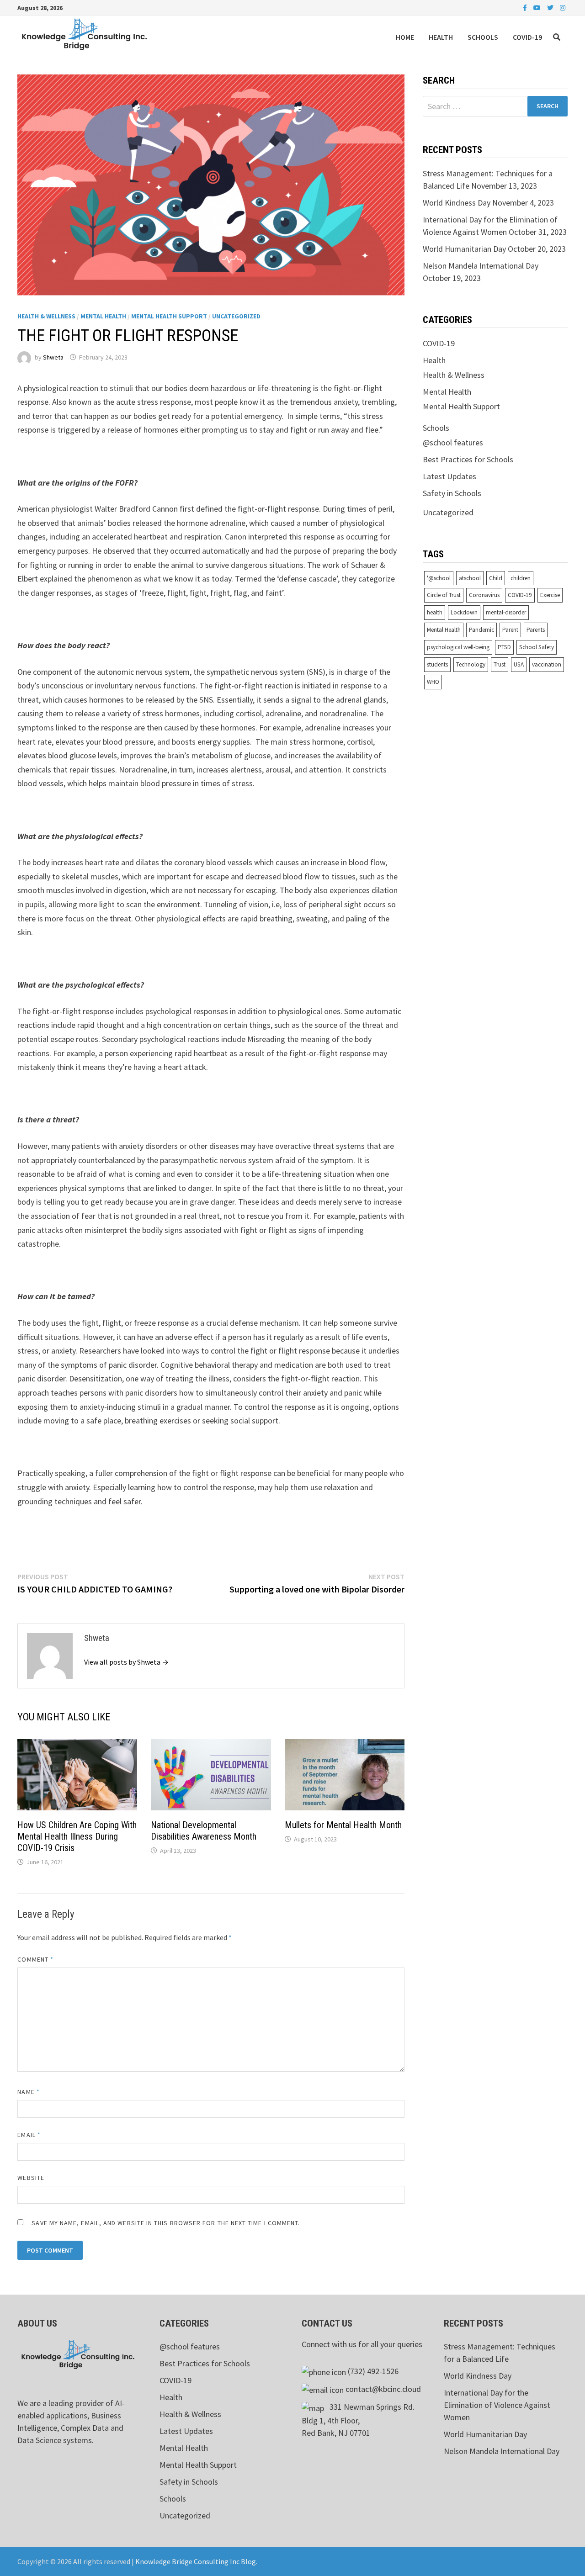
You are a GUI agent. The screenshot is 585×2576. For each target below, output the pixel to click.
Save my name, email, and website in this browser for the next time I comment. (166, 2223)
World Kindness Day (457, 203)
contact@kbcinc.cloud (383, 2389)
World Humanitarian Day (464, 249)
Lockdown (464, 612)
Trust (500, 664)
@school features (453, 442)
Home (405, 37)
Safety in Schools (452, 493)
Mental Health (103, 316)
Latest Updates (449, 476)
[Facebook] (526, 7)
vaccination (547, 664)
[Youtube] (538, 7)
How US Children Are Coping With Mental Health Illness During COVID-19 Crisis (77, 1836)
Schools (483, 37)
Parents (536, 630)
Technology (471, 664)
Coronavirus (484, 595)
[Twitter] (551, 7)
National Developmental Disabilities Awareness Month (204, 1831)
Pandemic (481, 630)
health (435, 612)
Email (29, 2135)
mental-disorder (506, 612)
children (521, 578)
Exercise (550, 595)
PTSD (504, 647)
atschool (470, 578)
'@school (439, 578)
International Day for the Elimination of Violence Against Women (497, 2405)
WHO (433, 682)
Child (496, 578)
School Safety (537, 647)
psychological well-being (458, 647)
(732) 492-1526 (373, 2371)
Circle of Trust (444, 595)
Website (31, 2178)
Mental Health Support (169, 316)
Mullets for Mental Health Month (343, 1825)
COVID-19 (527, 37)
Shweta (53, 357)
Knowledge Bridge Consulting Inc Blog (196, 2561)
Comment (35, 1959)
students (437, 664)
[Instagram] (563, 7)
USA (519, 664)
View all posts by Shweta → (126, 1662)
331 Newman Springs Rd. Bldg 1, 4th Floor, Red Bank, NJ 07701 (358, 2420)
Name (28, 2092)
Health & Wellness (46, 316)
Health (441, 37)
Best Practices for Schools (468, 459)
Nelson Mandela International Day (481, 266)
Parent (510, 630)
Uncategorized (236, 316)
